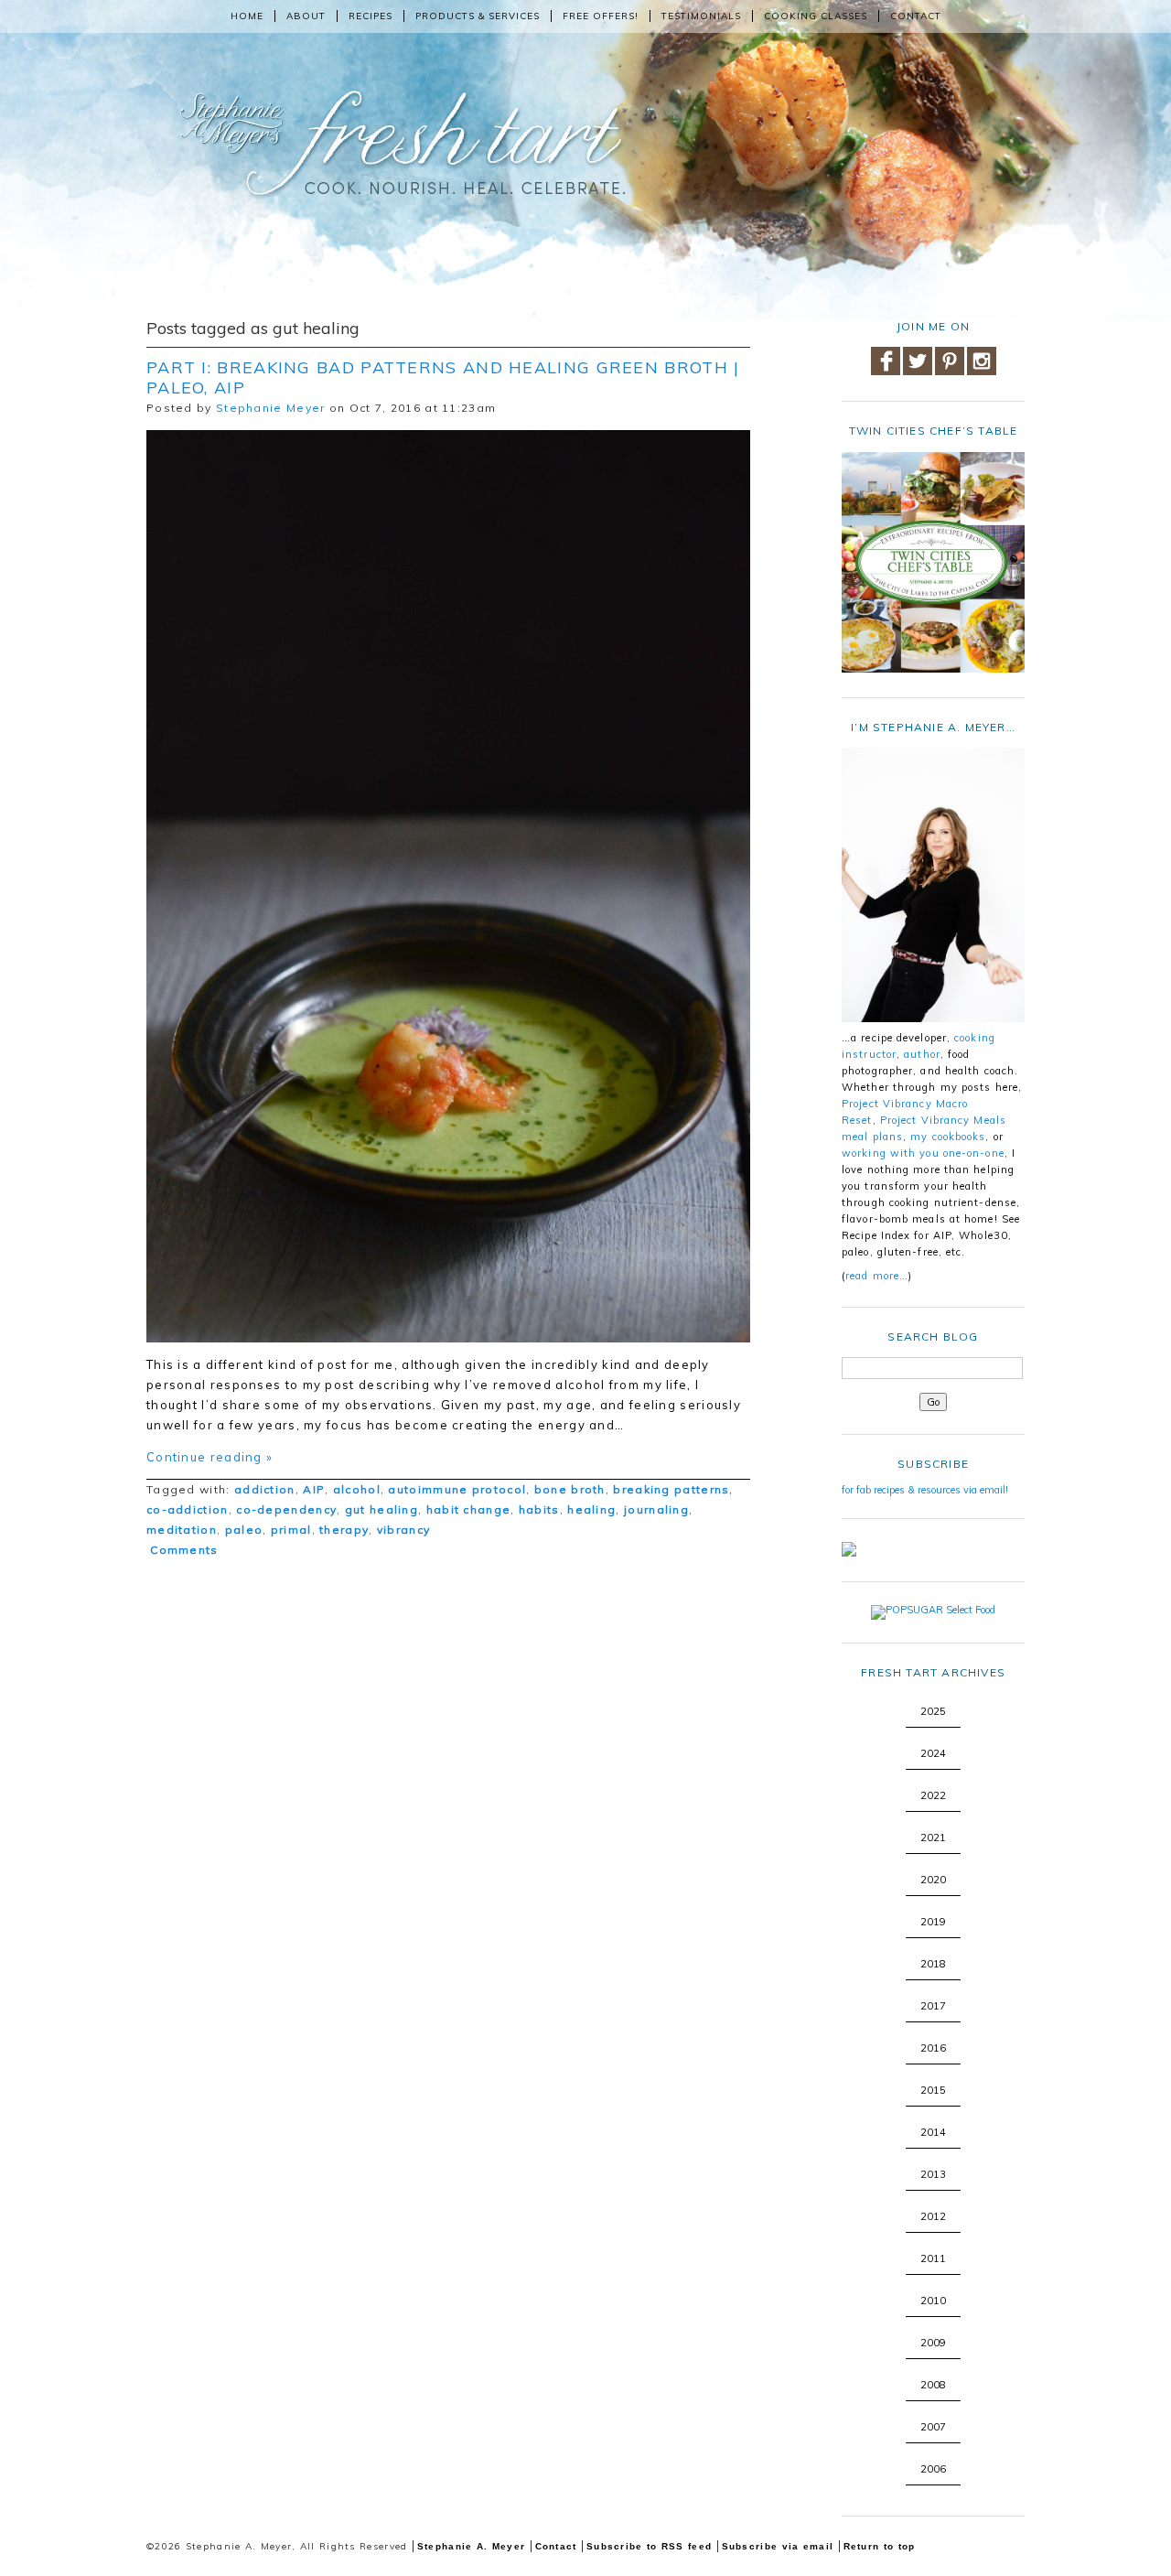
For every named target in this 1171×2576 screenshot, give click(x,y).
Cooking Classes (816, 16)
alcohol (357, 1489)
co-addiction (188, 1509)
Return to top (880, 2546)
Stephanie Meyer (271, 408)
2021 (933, 1838)
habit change (469, 1509)
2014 (933, 2132)
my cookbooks (948, 1137)
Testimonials (701, 16)
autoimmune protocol (457, 1489)
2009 (933, 2343)
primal (291, 1530)
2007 (933, 2427)
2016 (933, 2048)
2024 (933, 1753)
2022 (933, 1795)
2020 (933, 1880)
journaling (656, 1509)
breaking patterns (671, 1489)
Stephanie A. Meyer (471, 2546)
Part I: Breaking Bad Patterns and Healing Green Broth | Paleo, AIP (443, 377)
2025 (933, 1711)
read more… (877, 1276)
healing (591, 1509)
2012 (933, 2216)
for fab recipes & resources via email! (925, 1490)
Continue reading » (209, 1457)
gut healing (381, 1509)
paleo (244, 1530)
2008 (933, 2385)
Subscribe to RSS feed (649, 2546)
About (306, 16)
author (922, 1054)
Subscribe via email (778, 2546)
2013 (933, 2174)
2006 (933, 2469)
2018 (933, 1964)
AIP (314, 1489)
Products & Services (478, 16)
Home (247, 16)
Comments (183, 1550)
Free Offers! (601, 16)
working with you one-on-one (923, 1153)
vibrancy (403, 1530)
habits (539, 1509)
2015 (933, 2090)
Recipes (371, 16)
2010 (933, 2301)
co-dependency (286, 1509)
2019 (933, 1922)
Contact (916, 16)
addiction (265, 1489)
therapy (344, 1530)
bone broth (570, 1489)
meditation (182, 1530)
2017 (933, 2006)
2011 (933, 2258)
